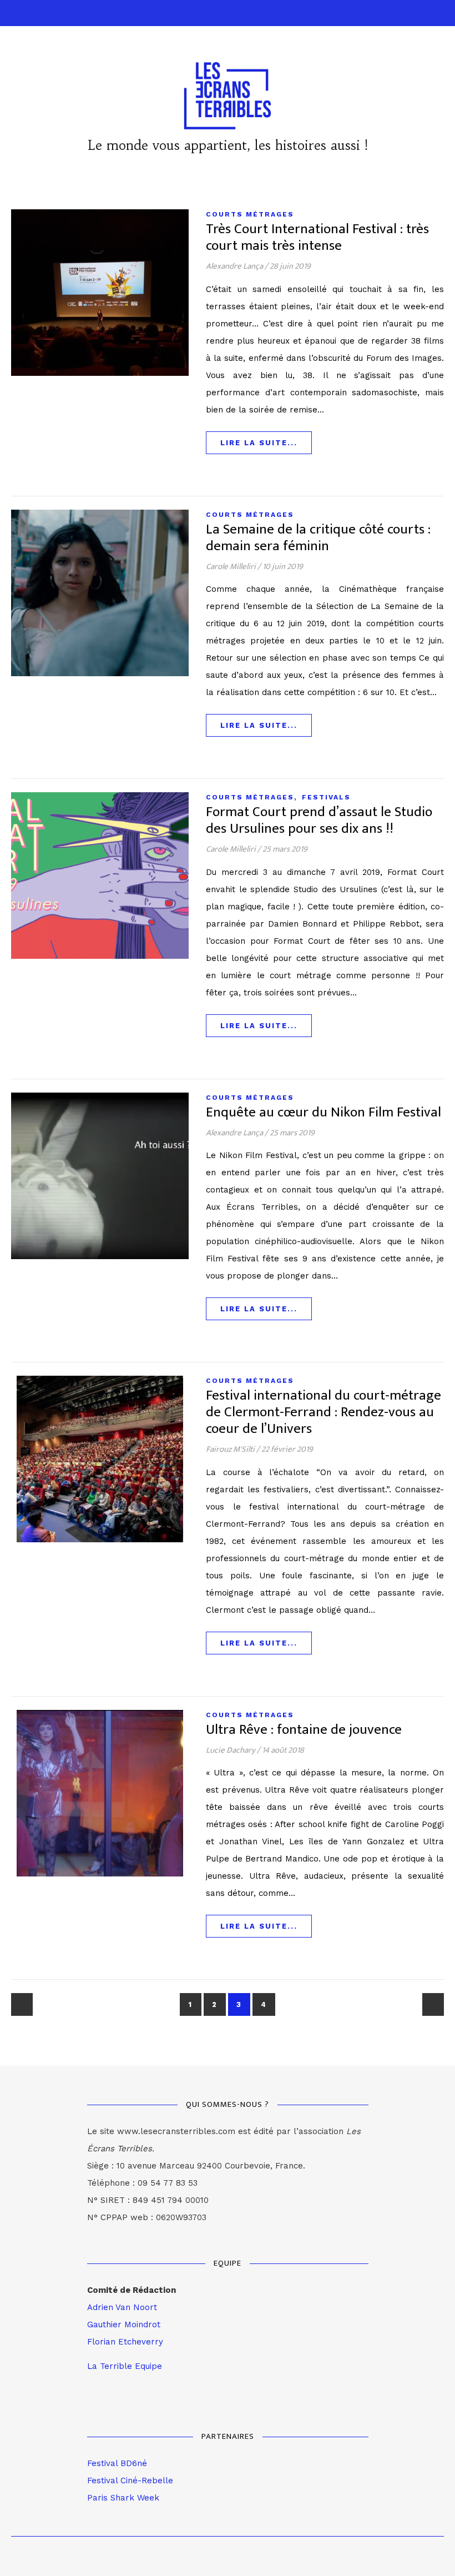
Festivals (326, 797)
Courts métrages (250, 214)
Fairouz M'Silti (230, 1449)
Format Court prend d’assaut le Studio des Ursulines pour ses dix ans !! (319, 820)
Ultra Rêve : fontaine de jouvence (304, 1730)
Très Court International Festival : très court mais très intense (317, 237)
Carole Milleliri (231, 567)
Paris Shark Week (123, 2498)
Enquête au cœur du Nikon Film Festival (323, 1112)
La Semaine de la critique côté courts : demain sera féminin (318, 538)
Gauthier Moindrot (124, 2325)
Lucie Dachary (231, 1750)
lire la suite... (259, 443)
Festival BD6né (117, 2463)
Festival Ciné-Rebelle (130, 2481)
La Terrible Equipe (125, 2366)
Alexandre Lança (234, 266)
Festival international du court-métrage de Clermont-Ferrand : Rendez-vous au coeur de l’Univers (323, 1412)
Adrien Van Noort (122, 2307)
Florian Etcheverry (125, 2342)
